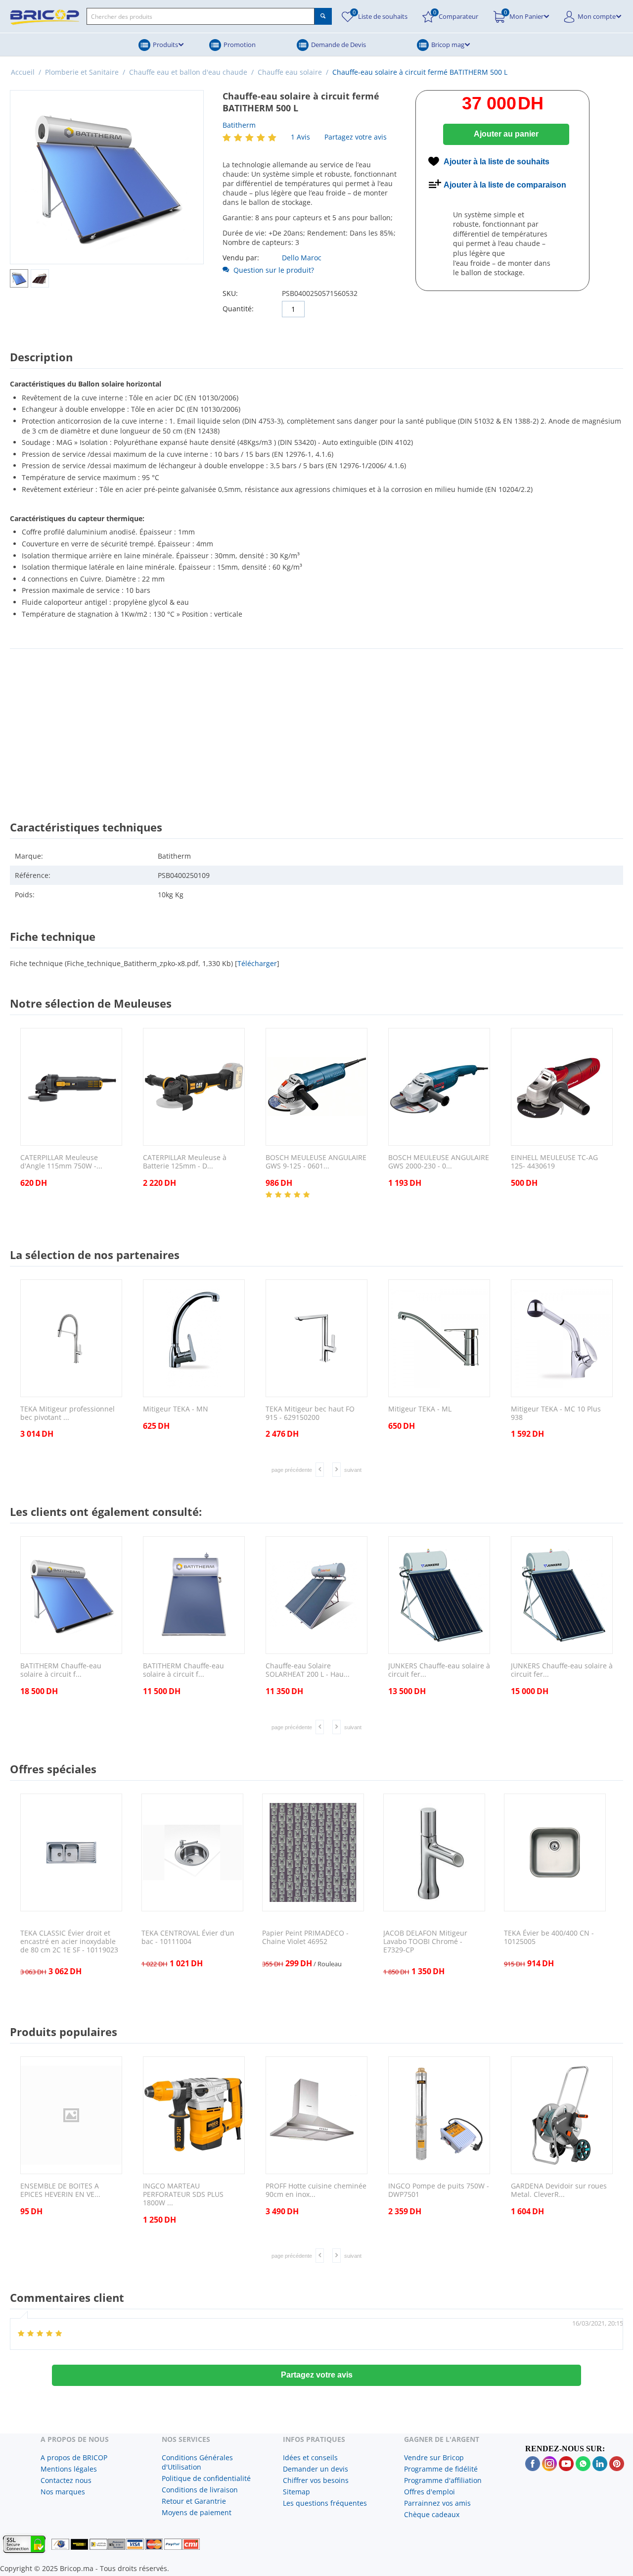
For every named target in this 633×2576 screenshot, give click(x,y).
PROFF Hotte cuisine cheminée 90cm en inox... (316, 2190)
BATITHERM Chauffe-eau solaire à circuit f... (61, 1670)
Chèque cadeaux (432, 2514)
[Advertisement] (316, 726)
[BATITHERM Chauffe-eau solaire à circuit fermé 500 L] (107, 177)
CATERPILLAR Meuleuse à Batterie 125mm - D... (185, 1162)
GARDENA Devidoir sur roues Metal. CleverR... (559, 2190)
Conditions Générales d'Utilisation (197, 2462)
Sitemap (296, 2492)
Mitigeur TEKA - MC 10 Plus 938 (556, 1413)
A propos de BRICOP (74, 2457)
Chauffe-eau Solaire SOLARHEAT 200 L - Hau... (308, 1670)
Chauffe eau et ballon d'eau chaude (188, 72)
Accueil (23, 72)
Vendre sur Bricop (434, 2457)
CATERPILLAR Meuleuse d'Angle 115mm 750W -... (61, 1162)
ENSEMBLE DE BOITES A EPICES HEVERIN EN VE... (60, 2190)
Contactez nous (66, 2480)
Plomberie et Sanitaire (82, 72)
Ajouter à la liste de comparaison (505, 185)
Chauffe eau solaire (290, 72)
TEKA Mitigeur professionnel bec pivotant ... (68, 1413)
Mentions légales (69, 2469)
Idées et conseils (310, 2457)
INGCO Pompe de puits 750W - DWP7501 (439, 2190)
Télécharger (257, 963)
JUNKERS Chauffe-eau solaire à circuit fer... (439, 1670)
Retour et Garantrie (194, 2501)
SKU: (230, 293)
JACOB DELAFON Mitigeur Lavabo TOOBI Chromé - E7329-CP (425, 1942)
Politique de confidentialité (206, 2478)
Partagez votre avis (356, 137)
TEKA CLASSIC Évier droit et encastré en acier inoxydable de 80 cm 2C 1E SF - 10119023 (69, 1942)
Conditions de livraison (200, 2490)
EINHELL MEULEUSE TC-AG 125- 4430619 (554, 1162)
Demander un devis (316, 2469)
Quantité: (238, 309)
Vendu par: (241, 258)
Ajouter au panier (506, 134)
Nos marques (63, 2492)
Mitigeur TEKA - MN (176, 1409)
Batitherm (239, 125)
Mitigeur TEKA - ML (420, 1409)
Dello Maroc (302, 258)
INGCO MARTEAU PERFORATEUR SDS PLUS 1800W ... (183, 2194)
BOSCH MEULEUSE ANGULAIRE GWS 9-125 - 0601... (316, 1162)
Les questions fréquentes (325, 2503)
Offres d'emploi (430, 2492)
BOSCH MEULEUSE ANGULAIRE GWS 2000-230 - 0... (439, 1162)
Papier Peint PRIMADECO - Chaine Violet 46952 (305, 1938)
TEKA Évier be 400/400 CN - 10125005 (549, 1938)
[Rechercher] (323, 16)
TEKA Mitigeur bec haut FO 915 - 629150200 (310, 1413)
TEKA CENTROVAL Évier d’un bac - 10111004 (188, 1938)
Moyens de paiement (197, 2512)
